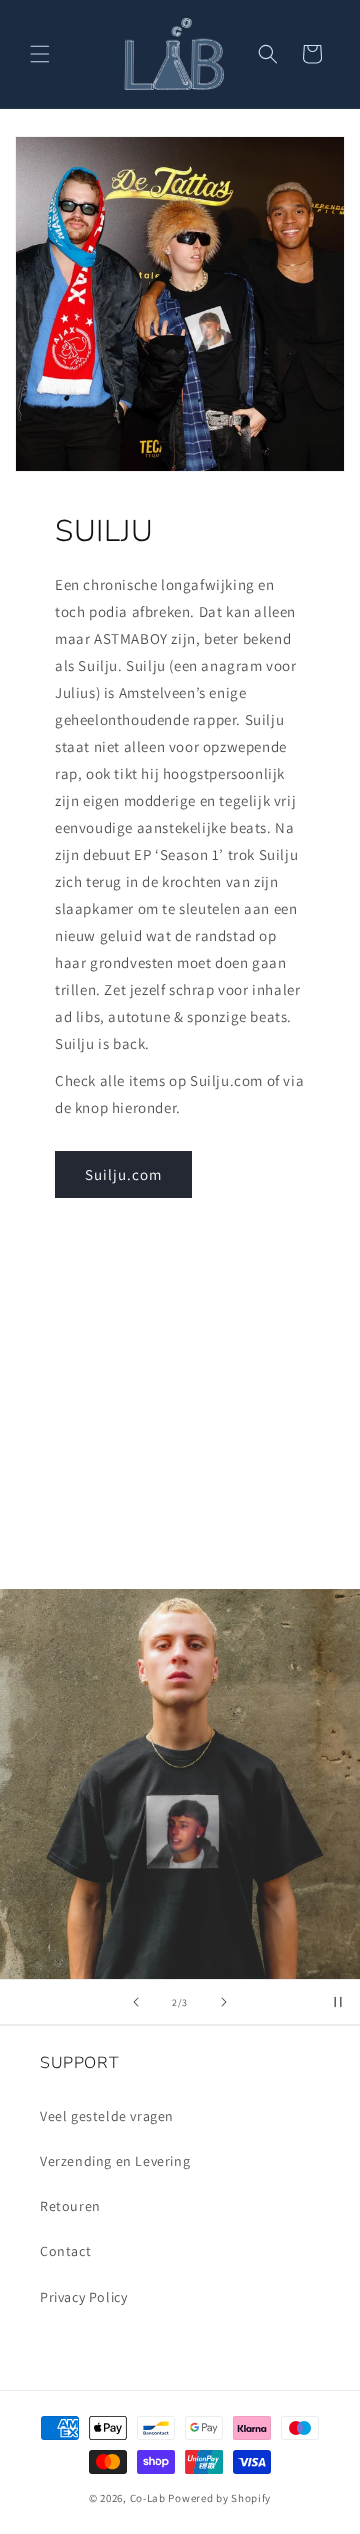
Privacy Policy (83, 2297)
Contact (65, 2251)
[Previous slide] (136, 2002)
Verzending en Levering (115, 2161)
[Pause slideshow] (338, 2002)
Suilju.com (123, 1174)
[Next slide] (224, 2002)
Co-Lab (148, 2498)
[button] (40, 54)
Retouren (70, 2206)
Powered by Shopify (219, 2498)
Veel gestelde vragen (107, 2116)
